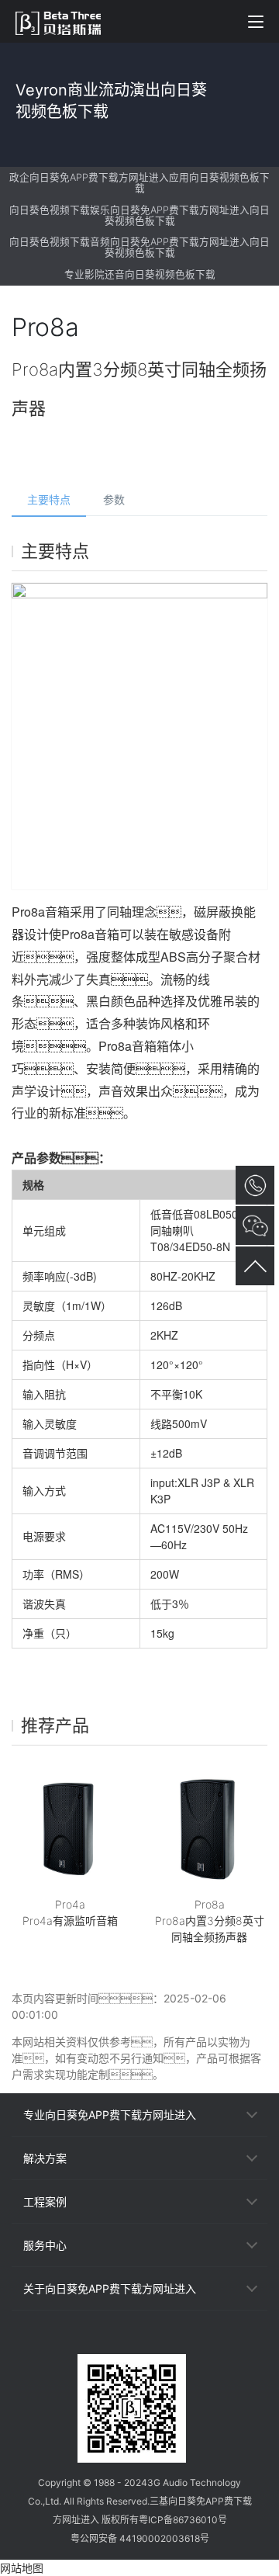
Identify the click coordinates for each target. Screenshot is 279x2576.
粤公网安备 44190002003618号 (140, 2538)
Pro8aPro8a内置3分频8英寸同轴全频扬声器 (210, 1921)
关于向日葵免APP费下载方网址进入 (110, 2288)
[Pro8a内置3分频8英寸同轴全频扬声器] (209, 1826)
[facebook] (167, 2340)
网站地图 (22, 2568)
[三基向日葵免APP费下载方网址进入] (66, 21)
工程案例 (45, 2202)
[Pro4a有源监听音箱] (70, 1826)
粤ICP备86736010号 (183, 2520)
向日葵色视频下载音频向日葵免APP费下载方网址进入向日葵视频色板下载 (139, 247)
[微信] (112, 2340)
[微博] (139, 2340)
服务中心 (45, 2245)
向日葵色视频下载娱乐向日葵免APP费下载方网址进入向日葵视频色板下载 (139, 215)
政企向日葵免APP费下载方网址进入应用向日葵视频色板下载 (139, 183)
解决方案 (45, 2158)
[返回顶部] (255, 1266)
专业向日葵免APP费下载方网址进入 (110, 2115)
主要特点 (49, 499)
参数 (114, 499)
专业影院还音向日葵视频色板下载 (140, 274)
